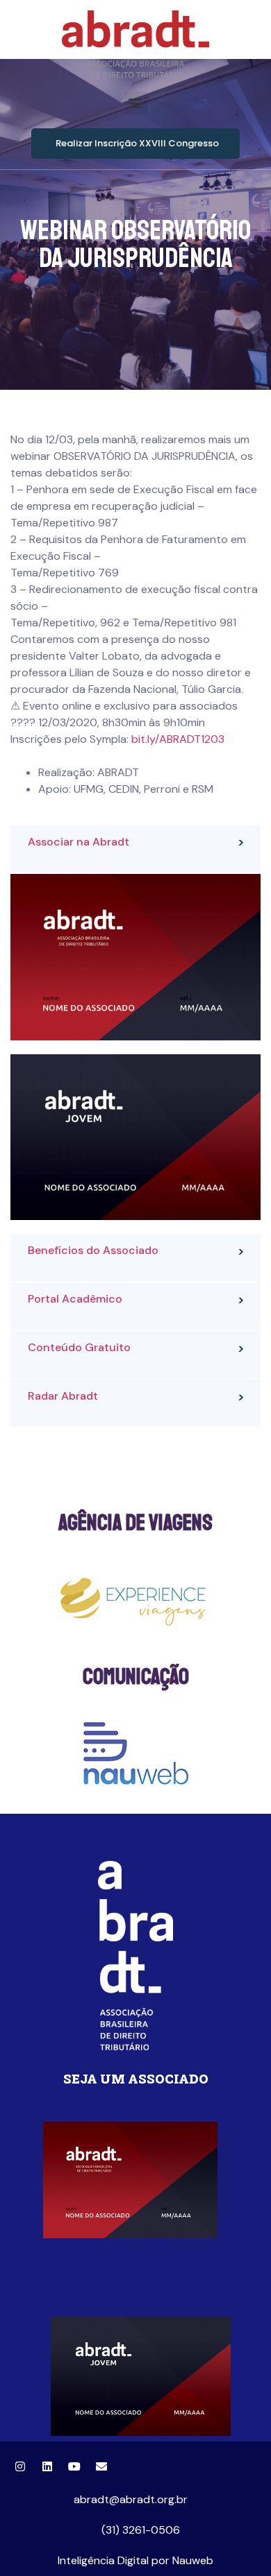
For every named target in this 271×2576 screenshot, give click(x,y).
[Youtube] (74, 2466)
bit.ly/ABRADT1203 (178, 739)
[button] (136, 103)
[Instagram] (20, 2466)
